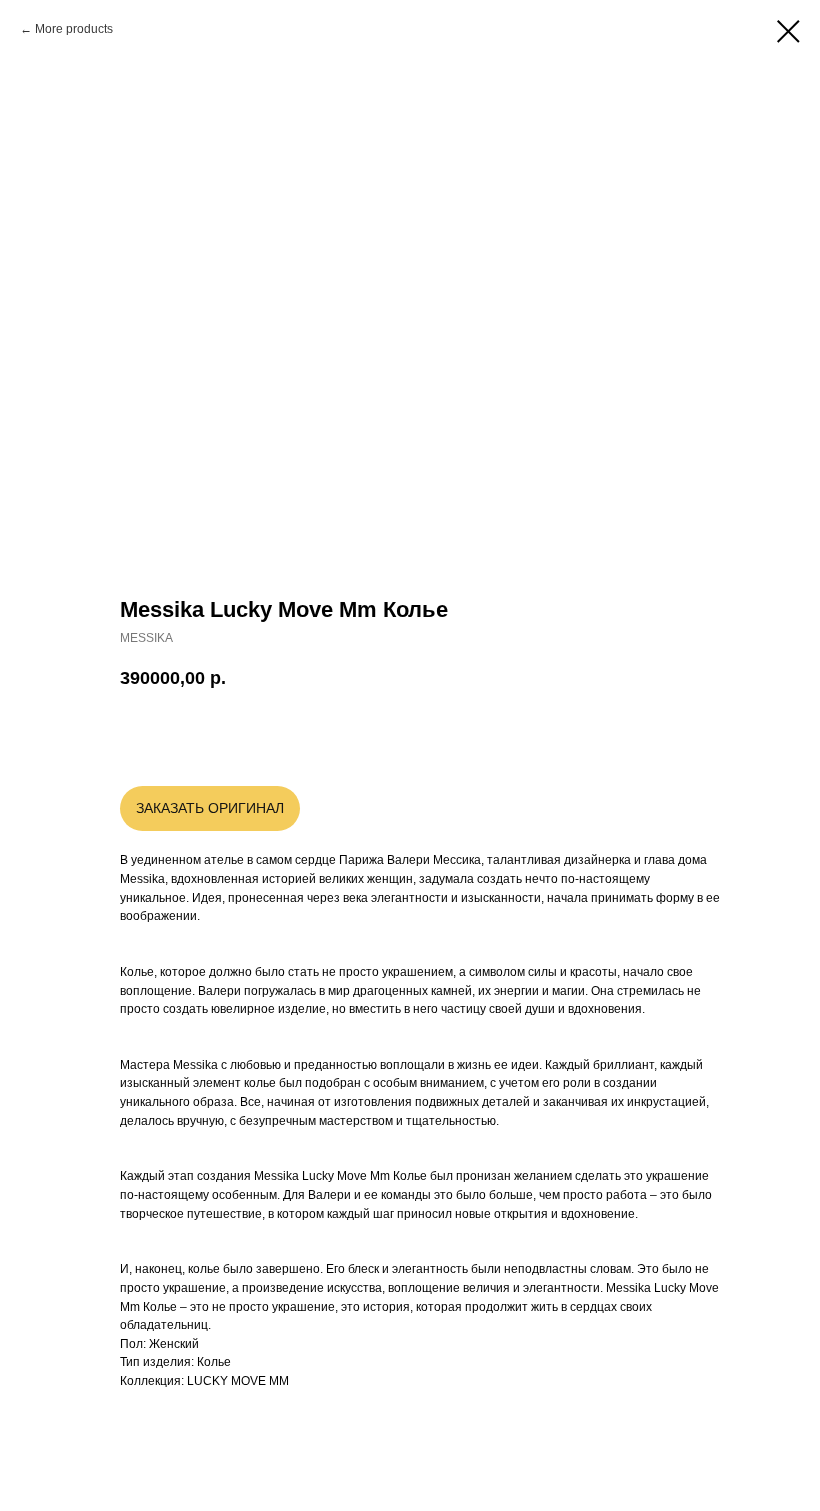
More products (74, 29)
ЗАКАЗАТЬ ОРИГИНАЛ (210, 808)
